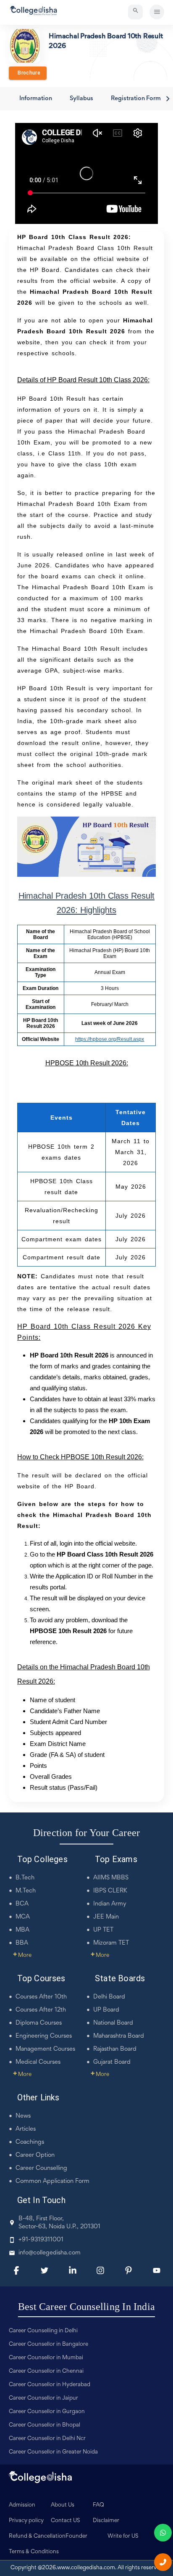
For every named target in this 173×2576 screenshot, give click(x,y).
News (23, 2116)
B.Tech (25, 1878)
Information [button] (36, 99)
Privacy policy (26, 2521)
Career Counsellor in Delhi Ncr (47, 2439)
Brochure (28, 73)
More (22, 1956)
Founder (76, 2536)
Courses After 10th (41, 1997)
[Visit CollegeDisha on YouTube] (157, 2270)
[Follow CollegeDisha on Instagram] (100, 2270)
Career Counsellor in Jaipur (43, 2398)
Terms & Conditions (34, 2552)
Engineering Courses (44, 2036)
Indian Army (110, 1904)
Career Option (35, 2155)
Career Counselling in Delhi (43, 2331)
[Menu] (157, 12)
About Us (63, 2505)
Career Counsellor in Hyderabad (50, 2385)
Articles (26, 2129)
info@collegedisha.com (50, 2253)
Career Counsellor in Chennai (46, 2371)
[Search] (135, 12)
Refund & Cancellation (37, 2536)
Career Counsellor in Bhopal (45, 2425)
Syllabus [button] (81, 99)
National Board (113, 2023)
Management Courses (45, 2049)
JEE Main (106, 1917)
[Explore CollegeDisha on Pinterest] (128, 2270)
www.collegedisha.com (86, 2568)
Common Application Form (52, 2181)
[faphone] (163, 2562)
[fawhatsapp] (163, 2533)
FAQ (98, 2505)
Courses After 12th (41, 2010)
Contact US (66, 2521)
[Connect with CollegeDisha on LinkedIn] (73, 2270)
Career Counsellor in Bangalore (48, 2344)
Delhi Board (109, 1997)
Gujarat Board (112, 2062)
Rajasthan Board (115, 2049)
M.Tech (26, 1891)
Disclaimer (106, 2521)
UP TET (103, 1930)
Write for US (123, 2536)
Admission (22, 2505)
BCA (22, 1904)
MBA (22, 1930)
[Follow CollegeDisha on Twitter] (45, 2270)
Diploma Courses (39, 2023)
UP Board (106, 2010)
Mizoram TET (111, 1943)
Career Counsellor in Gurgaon (47, 2412)
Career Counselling (41, 2168)
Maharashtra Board (119, 2036)
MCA (23, 1917)
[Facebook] (16, 2270)
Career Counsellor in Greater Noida (53, 2452)
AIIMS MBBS (111, 1878)
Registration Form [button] (136, 99)
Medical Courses (38, 2062)
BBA (22, 1943)
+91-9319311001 (41, 2240)
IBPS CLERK (110, 1891)
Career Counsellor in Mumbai (46, 2358)
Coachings (30, 2142)
